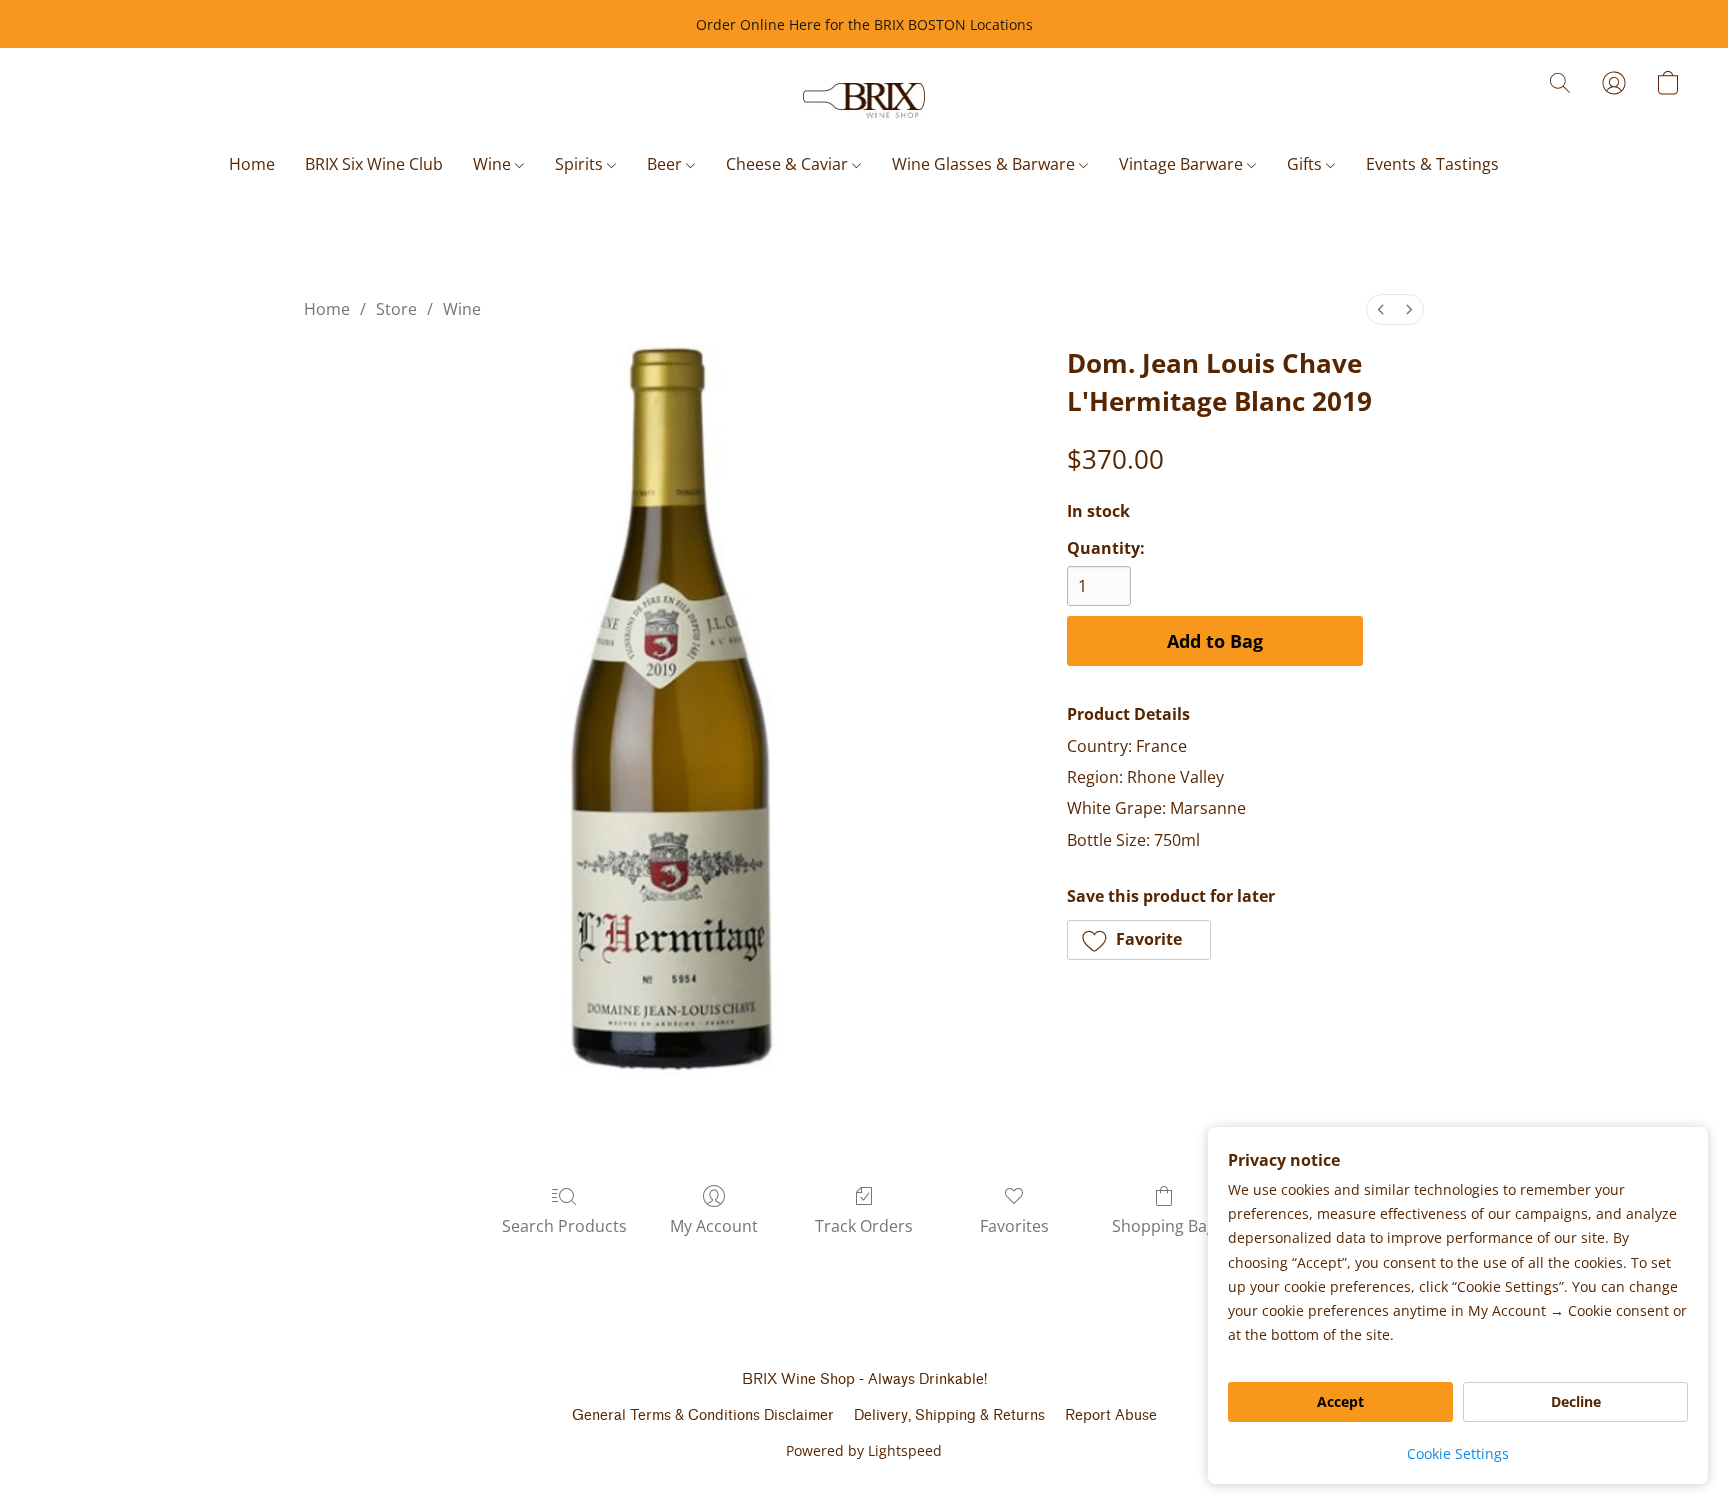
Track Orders (864, 1226)
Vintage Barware (1183, 164)
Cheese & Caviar (789, 164)
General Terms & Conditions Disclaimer (703, 1415)
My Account (714, 1226)
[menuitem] (1381, 309)
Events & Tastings (1432, 164)
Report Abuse (1111, 1415)
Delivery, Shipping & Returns (949, 1415)
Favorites (1014, 1226)
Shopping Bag (1164, 1226)
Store (396, 309)
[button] (864, 101)
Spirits (581, 164)
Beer (666, 164)
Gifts (1306, 164)
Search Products (564, 1226)
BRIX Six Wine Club (374, 164)
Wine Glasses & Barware (985, 164)
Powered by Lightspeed (864, 1450)
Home (252, 164)
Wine (494, 164)
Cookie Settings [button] (1458, 1453)
